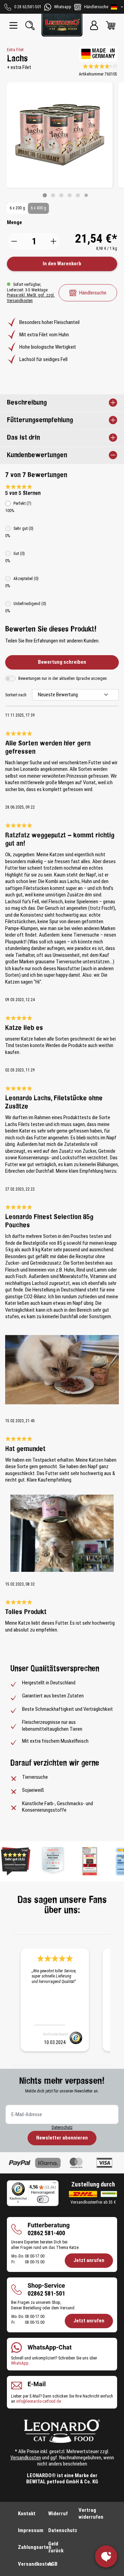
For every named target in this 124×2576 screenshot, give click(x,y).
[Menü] (13, 25)
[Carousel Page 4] (70, 195)
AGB (53, 2564)
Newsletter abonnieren (62, 2138)
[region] (62, 140)
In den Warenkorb (62, 264)
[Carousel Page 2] (53, 195)
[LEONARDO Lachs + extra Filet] (60, 135)
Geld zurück (56, 2547)
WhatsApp (20, 2363)
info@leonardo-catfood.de (39, 2401)
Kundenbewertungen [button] (37, 455)
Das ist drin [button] (23, 438)
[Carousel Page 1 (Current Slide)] (45, 195)
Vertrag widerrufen (91, 2514)
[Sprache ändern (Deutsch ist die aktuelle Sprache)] (117, 7)
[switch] (43, 2199)
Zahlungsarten (35, 2547)
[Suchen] (30, 25)
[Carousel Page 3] (61, 195)
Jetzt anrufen (89, 2260)
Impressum (31, 2530)
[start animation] (86, 195)
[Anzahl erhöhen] (53, 241)
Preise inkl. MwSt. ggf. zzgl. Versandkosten (31, 298)
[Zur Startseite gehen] (62, 25)
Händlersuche (93, 293)
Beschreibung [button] (27, 403)
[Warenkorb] (111, 25)
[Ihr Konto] (94, 25)
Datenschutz (62, 2127)
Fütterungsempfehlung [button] (40, 420)
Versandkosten (26, 2458)
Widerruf (58, 2514)
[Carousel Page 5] (78, 195)
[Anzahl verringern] (14, 241)
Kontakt (27, 2514)
